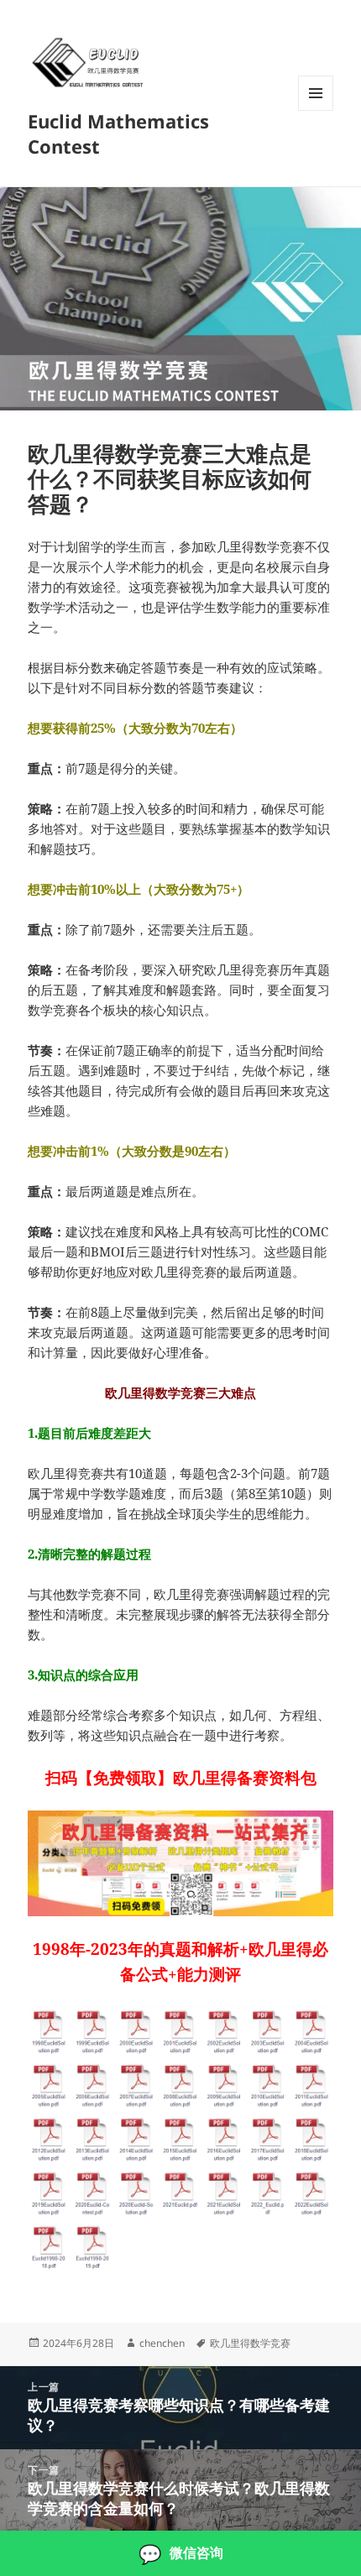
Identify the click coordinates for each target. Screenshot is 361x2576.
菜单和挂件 (316, 110)
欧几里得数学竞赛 (250, 2343)
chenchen (162, 2343)
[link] (180, 2553)
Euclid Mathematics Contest (118, 133)
